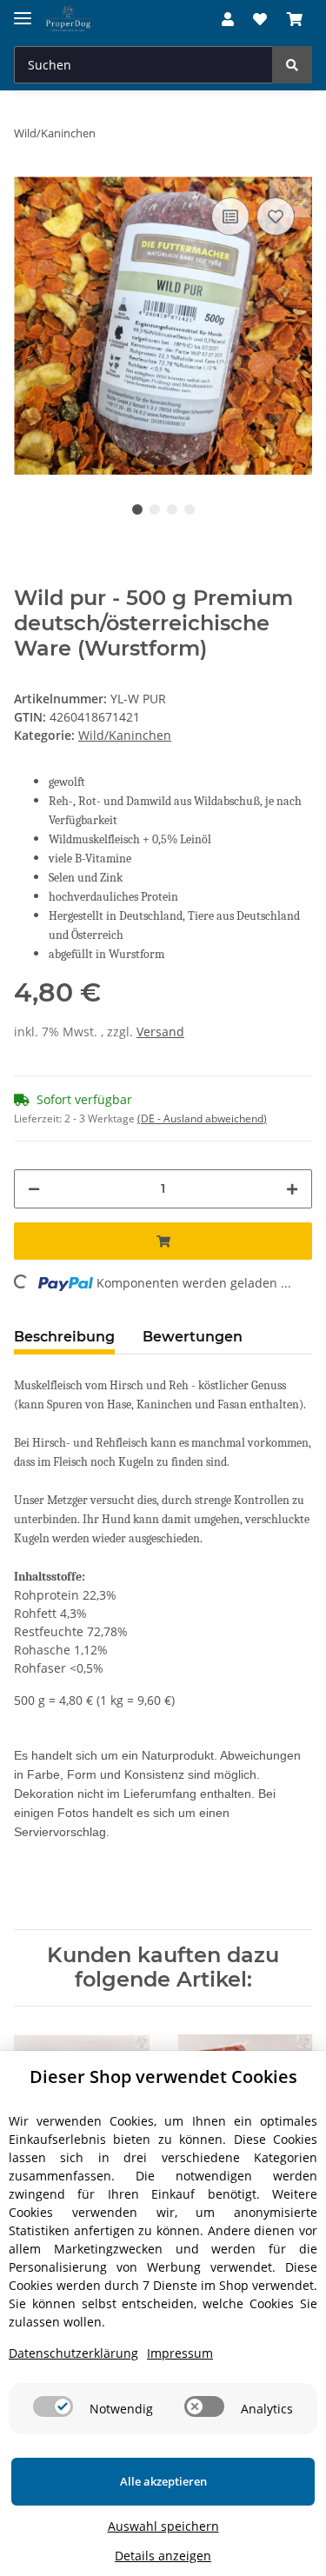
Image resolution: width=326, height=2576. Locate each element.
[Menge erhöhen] (292, 1189)
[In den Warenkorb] (163, 1241)
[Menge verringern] (34, 1189)
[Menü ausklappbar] (23, 11)
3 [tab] (172, 509)
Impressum (180, 2353)
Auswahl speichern (163, 2526)
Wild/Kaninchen (125, 735)
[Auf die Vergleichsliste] (230, 216)
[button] (228, 19)
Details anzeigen (163, 2556)
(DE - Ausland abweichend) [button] (202, 1118)
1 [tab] (137, 509)
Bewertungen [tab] (193, 1337)
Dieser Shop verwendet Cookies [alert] (163, 2077)
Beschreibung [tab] (64, 1337)
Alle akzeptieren (163, 2481)
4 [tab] (190, 509)
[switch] (53, 2406)
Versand (160, 1032)
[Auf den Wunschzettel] (276, 216)
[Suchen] (292, 65)
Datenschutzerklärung (73, 2353)
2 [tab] (155, 509)
